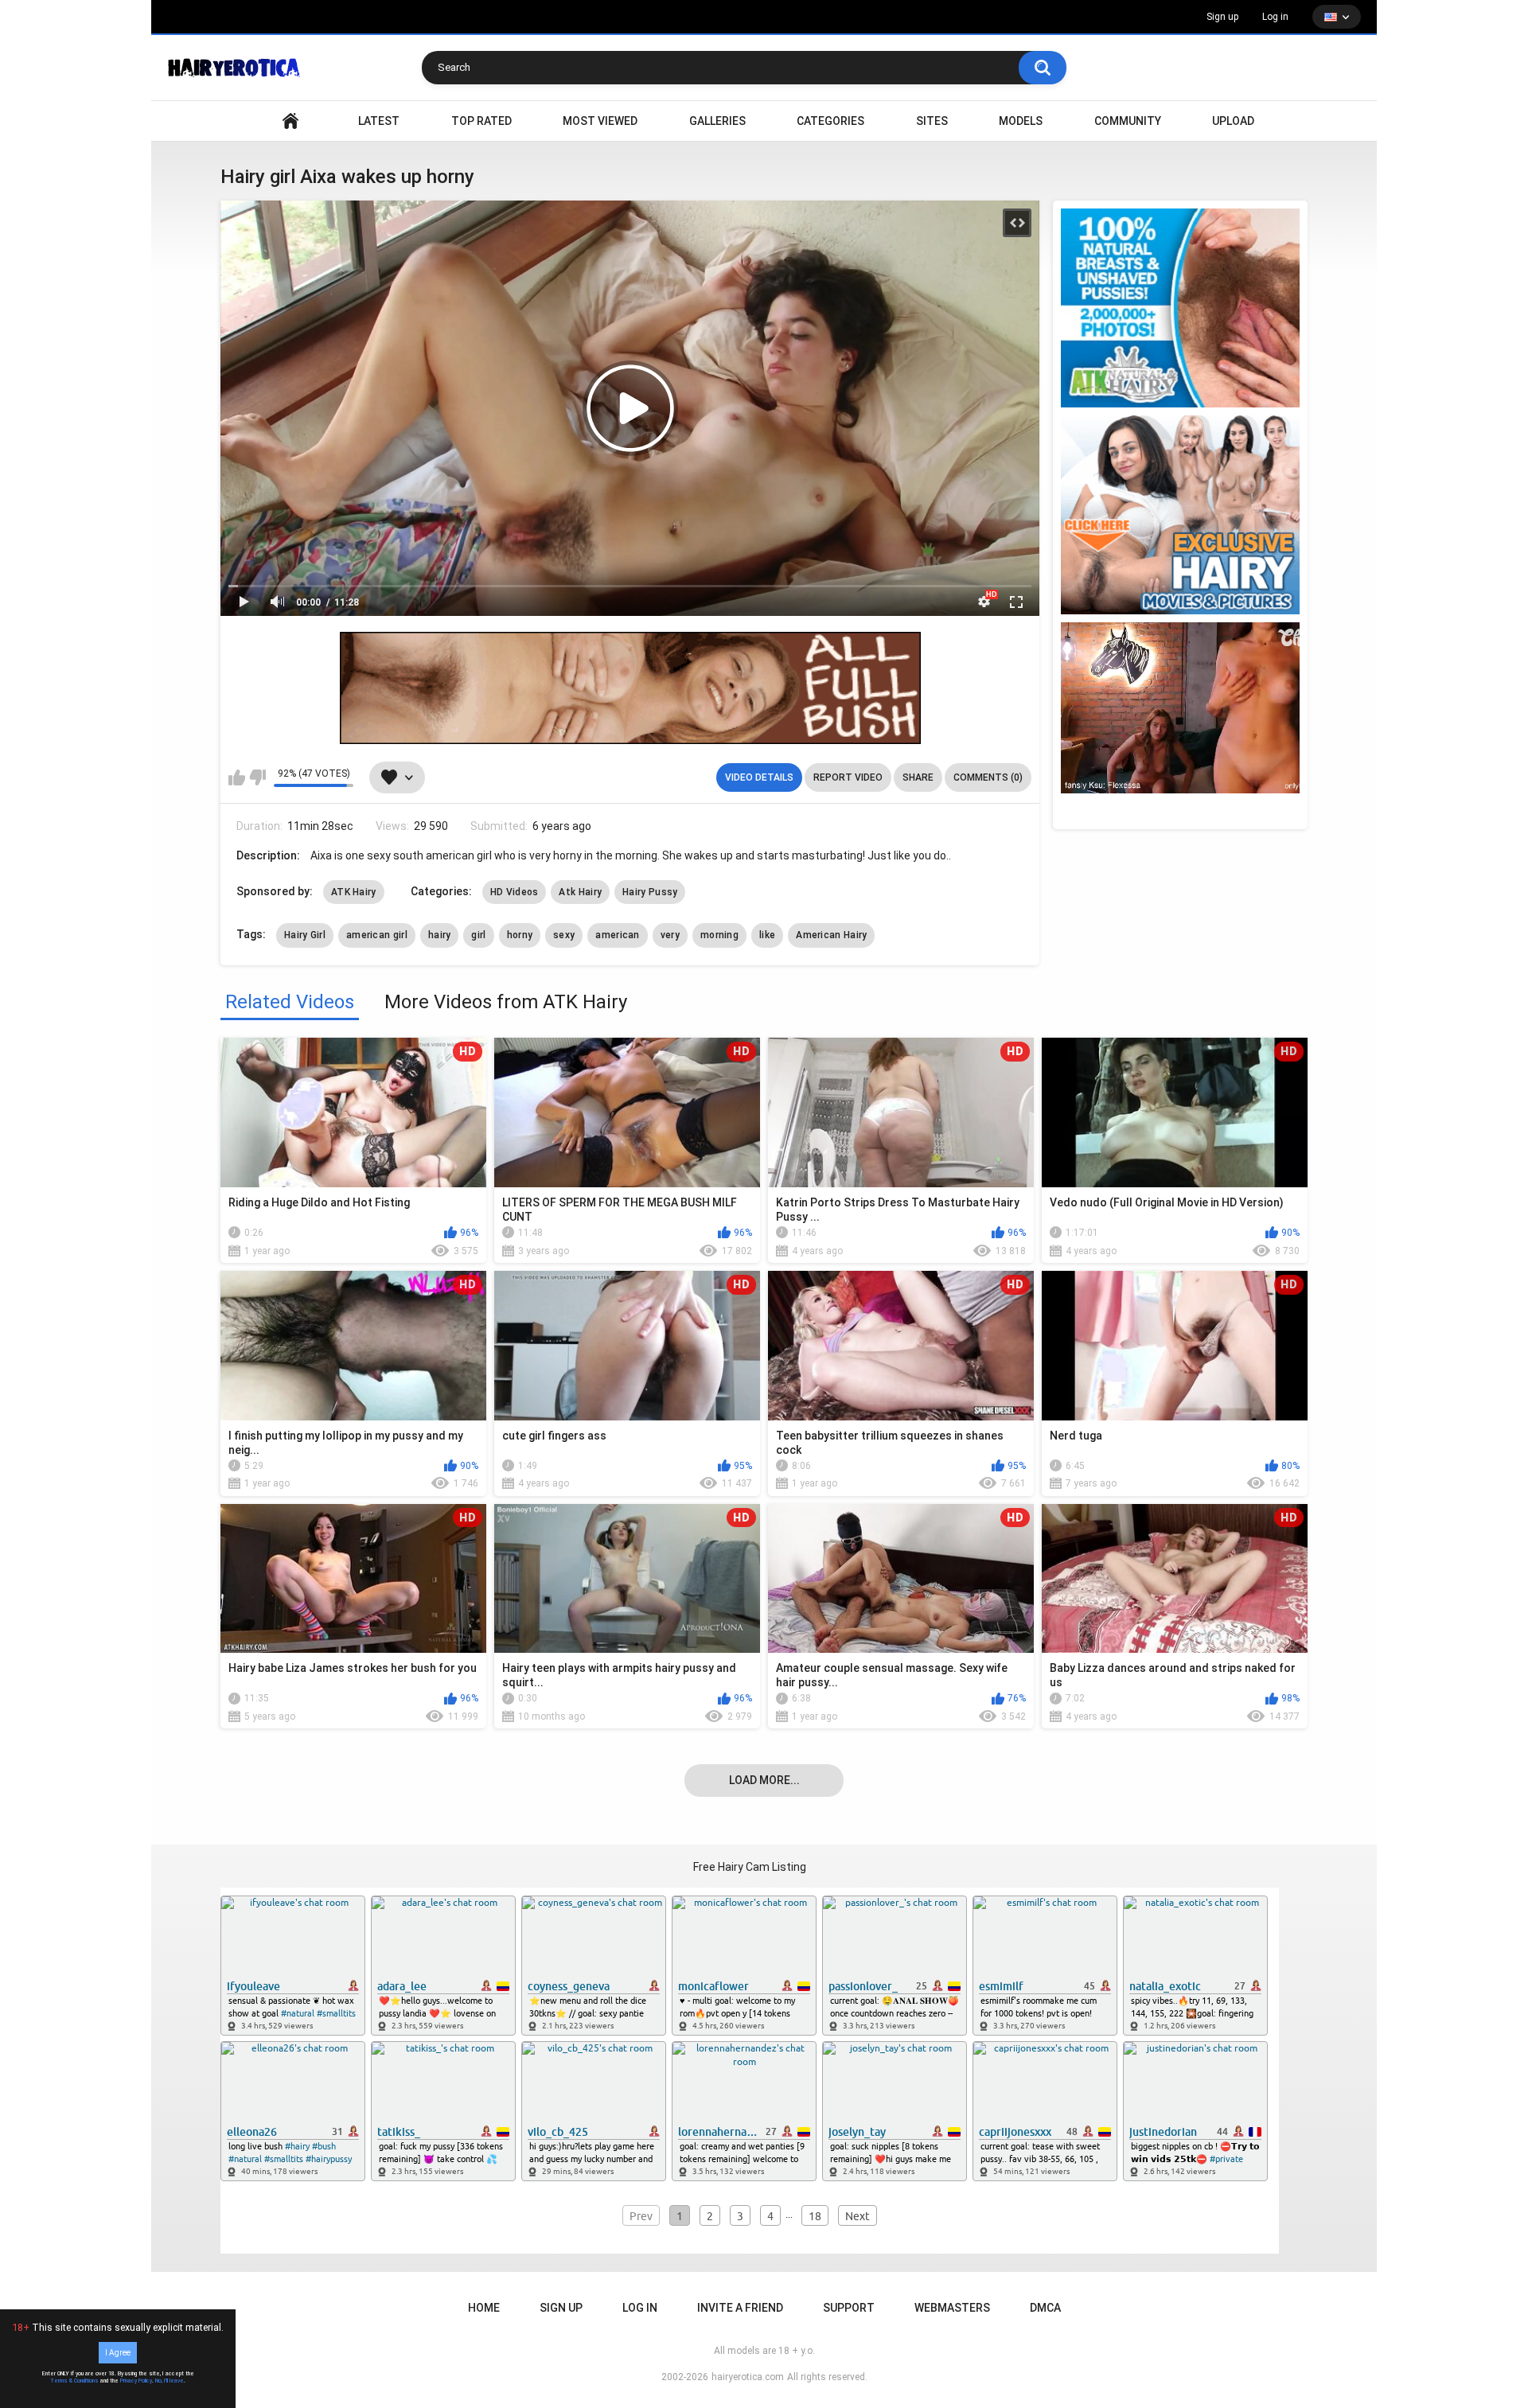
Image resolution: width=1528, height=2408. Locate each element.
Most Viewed (600, 121)
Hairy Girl (305, 935)
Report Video (848, 777)
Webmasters (952, 2308)
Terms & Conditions (74, 2381)
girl (478, 935)
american (617, 935)
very (670, 935)
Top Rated (481, 121)
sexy (564, 935)
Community (1128, 121)
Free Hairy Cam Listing (750, 1867)
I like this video (237, 777)
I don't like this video (257, 777)
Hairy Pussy (650, 892)
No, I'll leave (170, 2381)
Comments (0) (988, 777)
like (767, 935)
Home (484, 2308)
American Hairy (831, 935)
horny (520, 935)
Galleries (717, 121)
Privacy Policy (136, 2381)
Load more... (764, 1780)
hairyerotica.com (748, 2377)
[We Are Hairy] (1180, 515)
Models (1021, 121)
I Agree (118, 2353)
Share (918, 777)
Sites (932, 121)
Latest (379, 121)
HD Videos (515, 892)
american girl (377, 935)
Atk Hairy (580, 892)
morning (719, 935)
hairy (440, 935)
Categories (830, 121)
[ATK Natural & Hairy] (1180, 308)
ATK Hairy (354, 892)
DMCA (1045, 2308)
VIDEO (290, 121)
